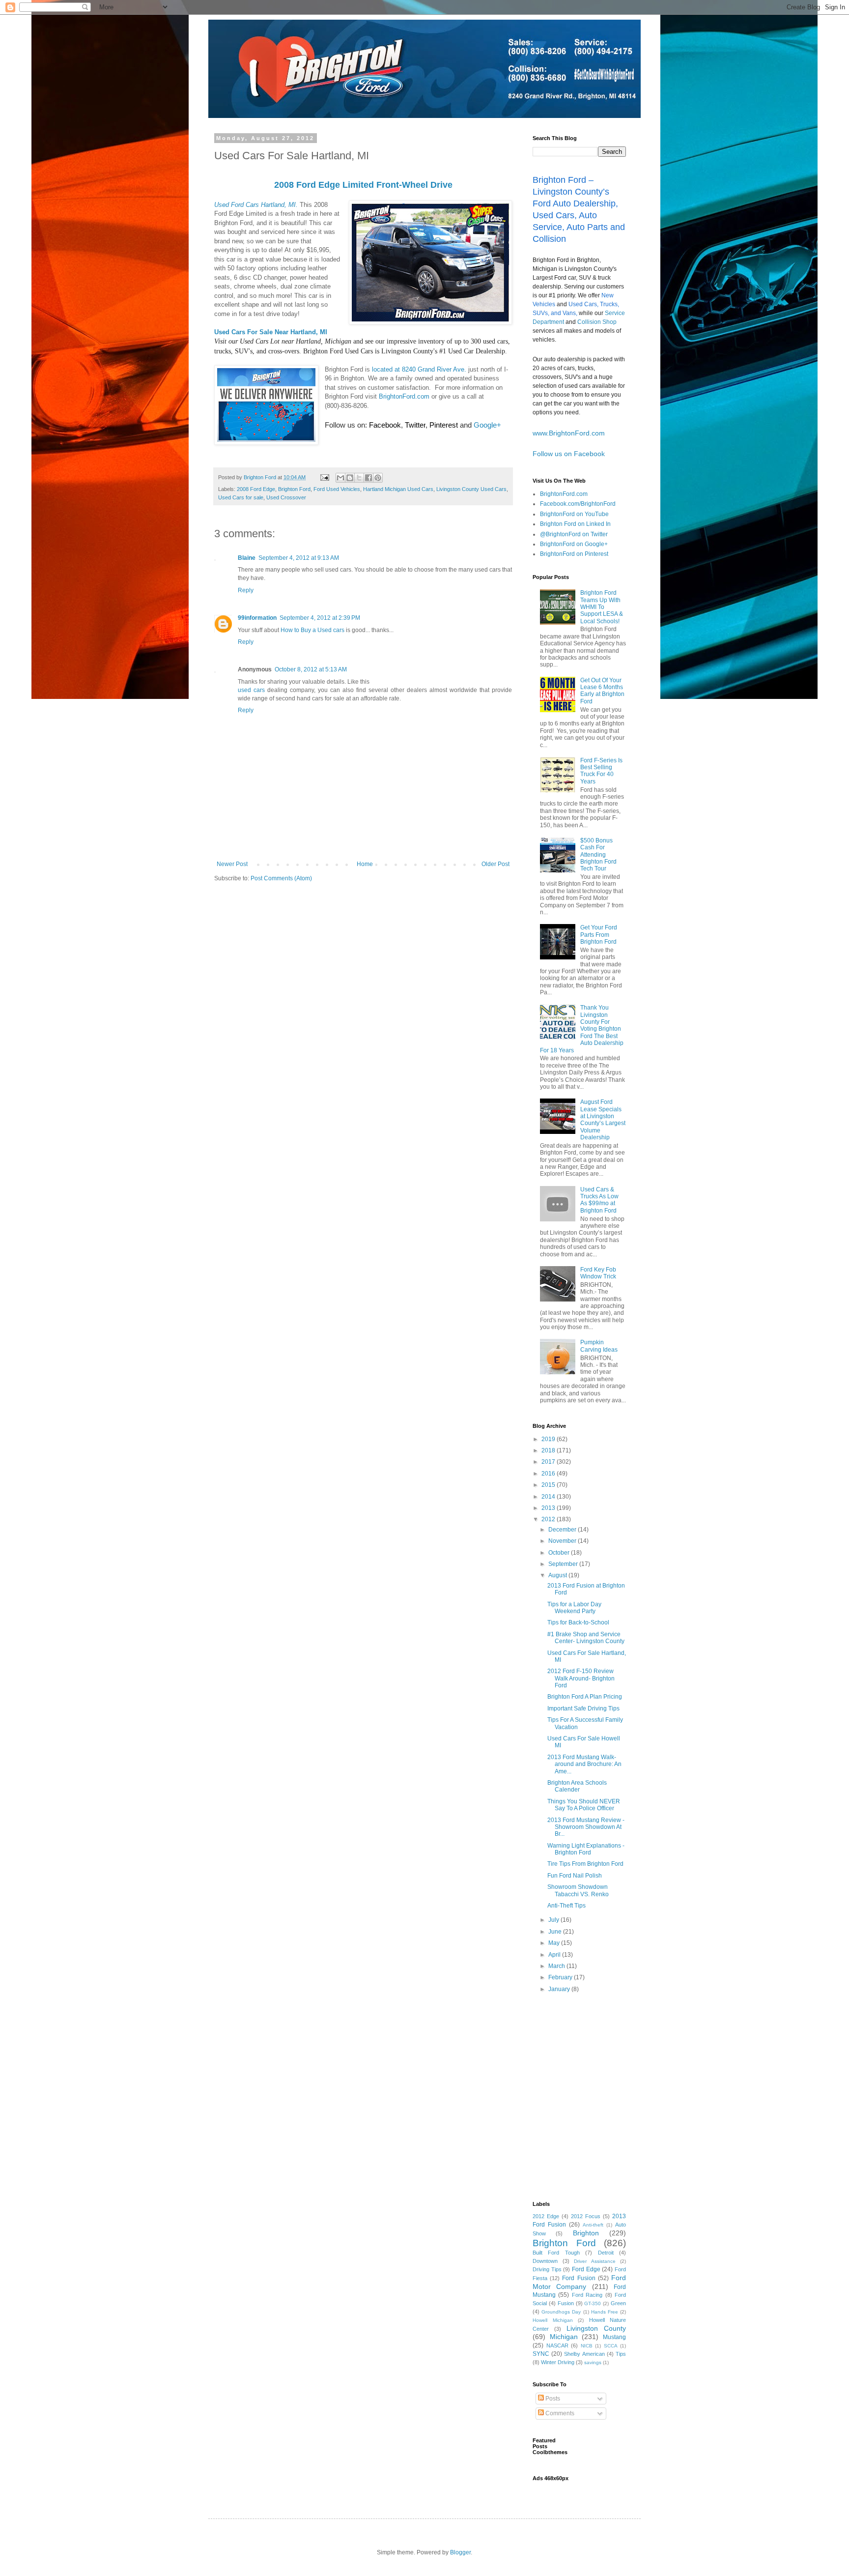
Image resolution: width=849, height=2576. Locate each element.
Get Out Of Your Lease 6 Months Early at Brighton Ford (602, 691)
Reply (246, 590)
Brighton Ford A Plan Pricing (585, 1697)
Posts (552, 2399)
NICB (587, 2346)
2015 (549, 1485)
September (564, 1564)
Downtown (545, 2261)
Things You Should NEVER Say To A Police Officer (584, 1805)
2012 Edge (546, 2216)
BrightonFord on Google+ (574, 544)
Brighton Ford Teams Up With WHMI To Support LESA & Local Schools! (602, 607)
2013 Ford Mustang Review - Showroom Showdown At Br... (586, 1827)
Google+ (487, 425)
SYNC (541, 2354)
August (558, 1575)
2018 (549, 1450)
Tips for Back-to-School (578, 1622)
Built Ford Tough (556, 2253)
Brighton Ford (294, 489)
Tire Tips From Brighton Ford (585, 1864)
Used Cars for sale (241, 497)
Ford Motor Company (579, 2282)
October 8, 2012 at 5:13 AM (311, 669)
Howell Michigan (553, 2320)
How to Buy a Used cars (312, 630)
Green (618, 2303)
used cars (251, 690)
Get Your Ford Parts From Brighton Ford (599, 935)
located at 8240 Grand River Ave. (419, 369)
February (561, 1977)
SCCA (611, 2346)
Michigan (564, 2337)
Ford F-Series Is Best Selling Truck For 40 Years (601, 771)
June (556, 1932)
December (563, 1530)
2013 (549, 1508)
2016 (549, 1474)
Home (365, 864)
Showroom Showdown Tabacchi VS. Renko (578, 1890)
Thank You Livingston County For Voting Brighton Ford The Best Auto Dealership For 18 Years (582, 1029)
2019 (549, 1439)
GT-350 (593, 2303)
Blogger (460, 2552)
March (557, 1966)
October (560, 1553)
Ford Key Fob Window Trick (598, 1273)
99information (257, 618)
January (560, 1989)
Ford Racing (587, 2295)
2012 (549, 1519)
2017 (549, 1462)
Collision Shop (597, 322)
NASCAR (557, 2345)
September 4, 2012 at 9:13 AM (299, 558)
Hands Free (605, 2312)
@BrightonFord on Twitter (574, 534)
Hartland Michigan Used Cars (398, 489)
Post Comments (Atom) (281, 878)
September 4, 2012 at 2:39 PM (320, 618)
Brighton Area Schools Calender (577, 1786)
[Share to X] (359, 478)
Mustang (614, 2337)
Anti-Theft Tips (566, 1906)
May (555, 1943)
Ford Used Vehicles (337, 489)
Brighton (586, 2233)
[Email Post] (324, 477)
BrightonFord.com (404, 396)
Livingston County (596, 2328)
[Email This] (340, 478)
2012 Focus (586, 2216)
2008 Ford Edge (256, 489)
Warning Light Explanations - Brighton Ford (586, 1849)
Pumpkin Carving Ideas (599, 1346)
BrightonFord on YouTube (574, 514)
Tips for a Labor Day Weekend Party (574, 1608)
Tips (621, 2354)
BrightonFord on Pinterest (574, 554)
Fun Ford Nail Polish (575, 1876)
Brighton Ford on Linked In (575, 524)
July (554, 1920)
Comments (559, 2413)
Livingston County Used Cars (471, 489)
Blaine (247, 558)
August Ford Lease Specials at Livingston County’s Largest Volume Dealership (603, 1120)
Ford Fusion (579, 2278)
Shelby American (584, 2354)
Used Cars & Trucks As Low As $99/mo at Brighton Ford (599, 1200)
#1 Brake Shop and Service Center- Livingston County (586, 1638)
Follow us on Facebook (569, 454)
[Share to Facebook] (368, 478)
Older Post (495, 864)
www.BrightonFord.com (569, 433)
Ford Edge (586, 2269)
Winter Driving (558, 2362)
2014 (549, 1497)
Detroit (606, 2253)
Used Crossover (286, 497)
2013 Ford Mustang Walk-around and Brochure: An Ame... (584, 1764)
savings (593, 2362)
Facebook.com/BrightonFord (578, 504)
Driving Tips (547, 2269)
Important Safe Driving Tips (583, 1708)
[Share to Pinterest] (378, 478)
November (563, 1541)
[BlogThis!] (350, 478)
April (555, 1955)
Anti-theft (593, 2225)
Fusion (566, 2303)
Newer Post (232, 864)
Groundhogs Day (561, 2312)
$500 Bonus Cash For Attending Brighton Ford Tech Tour (598, 855)
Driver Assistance (595, 2261)
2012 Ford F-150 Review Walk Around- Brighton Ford (581, 1678)
